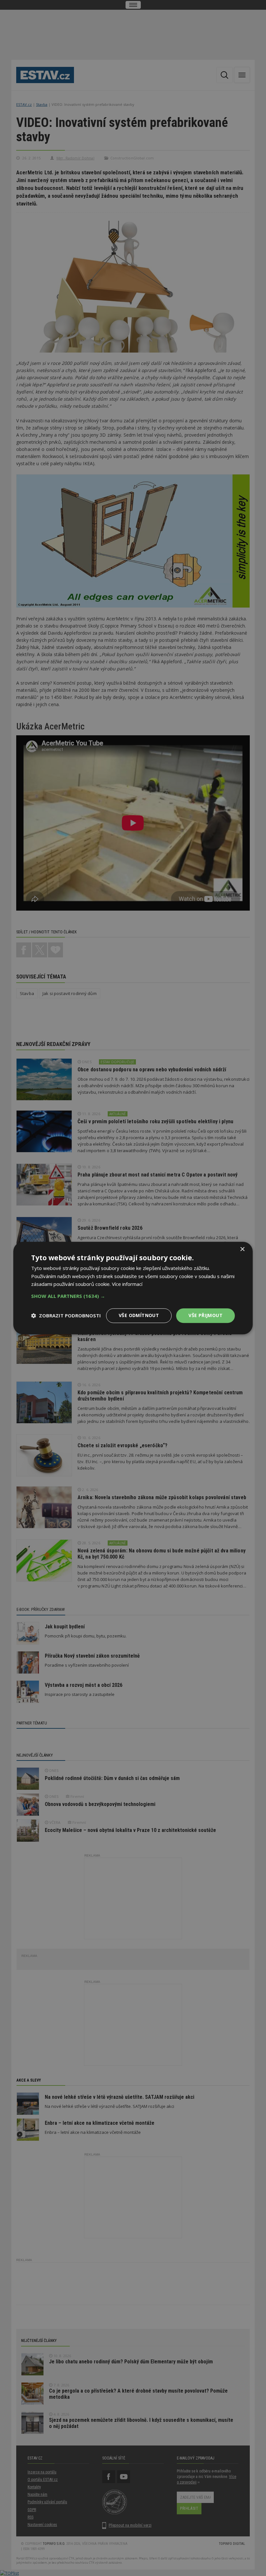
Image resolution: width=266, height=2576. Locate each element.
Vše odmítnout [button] (139, 1315)
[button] (133, 1296)
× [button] (242, 1249)
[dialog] (133, 1288)
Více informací (127, 1284)
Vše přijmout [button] (206, 1315)
